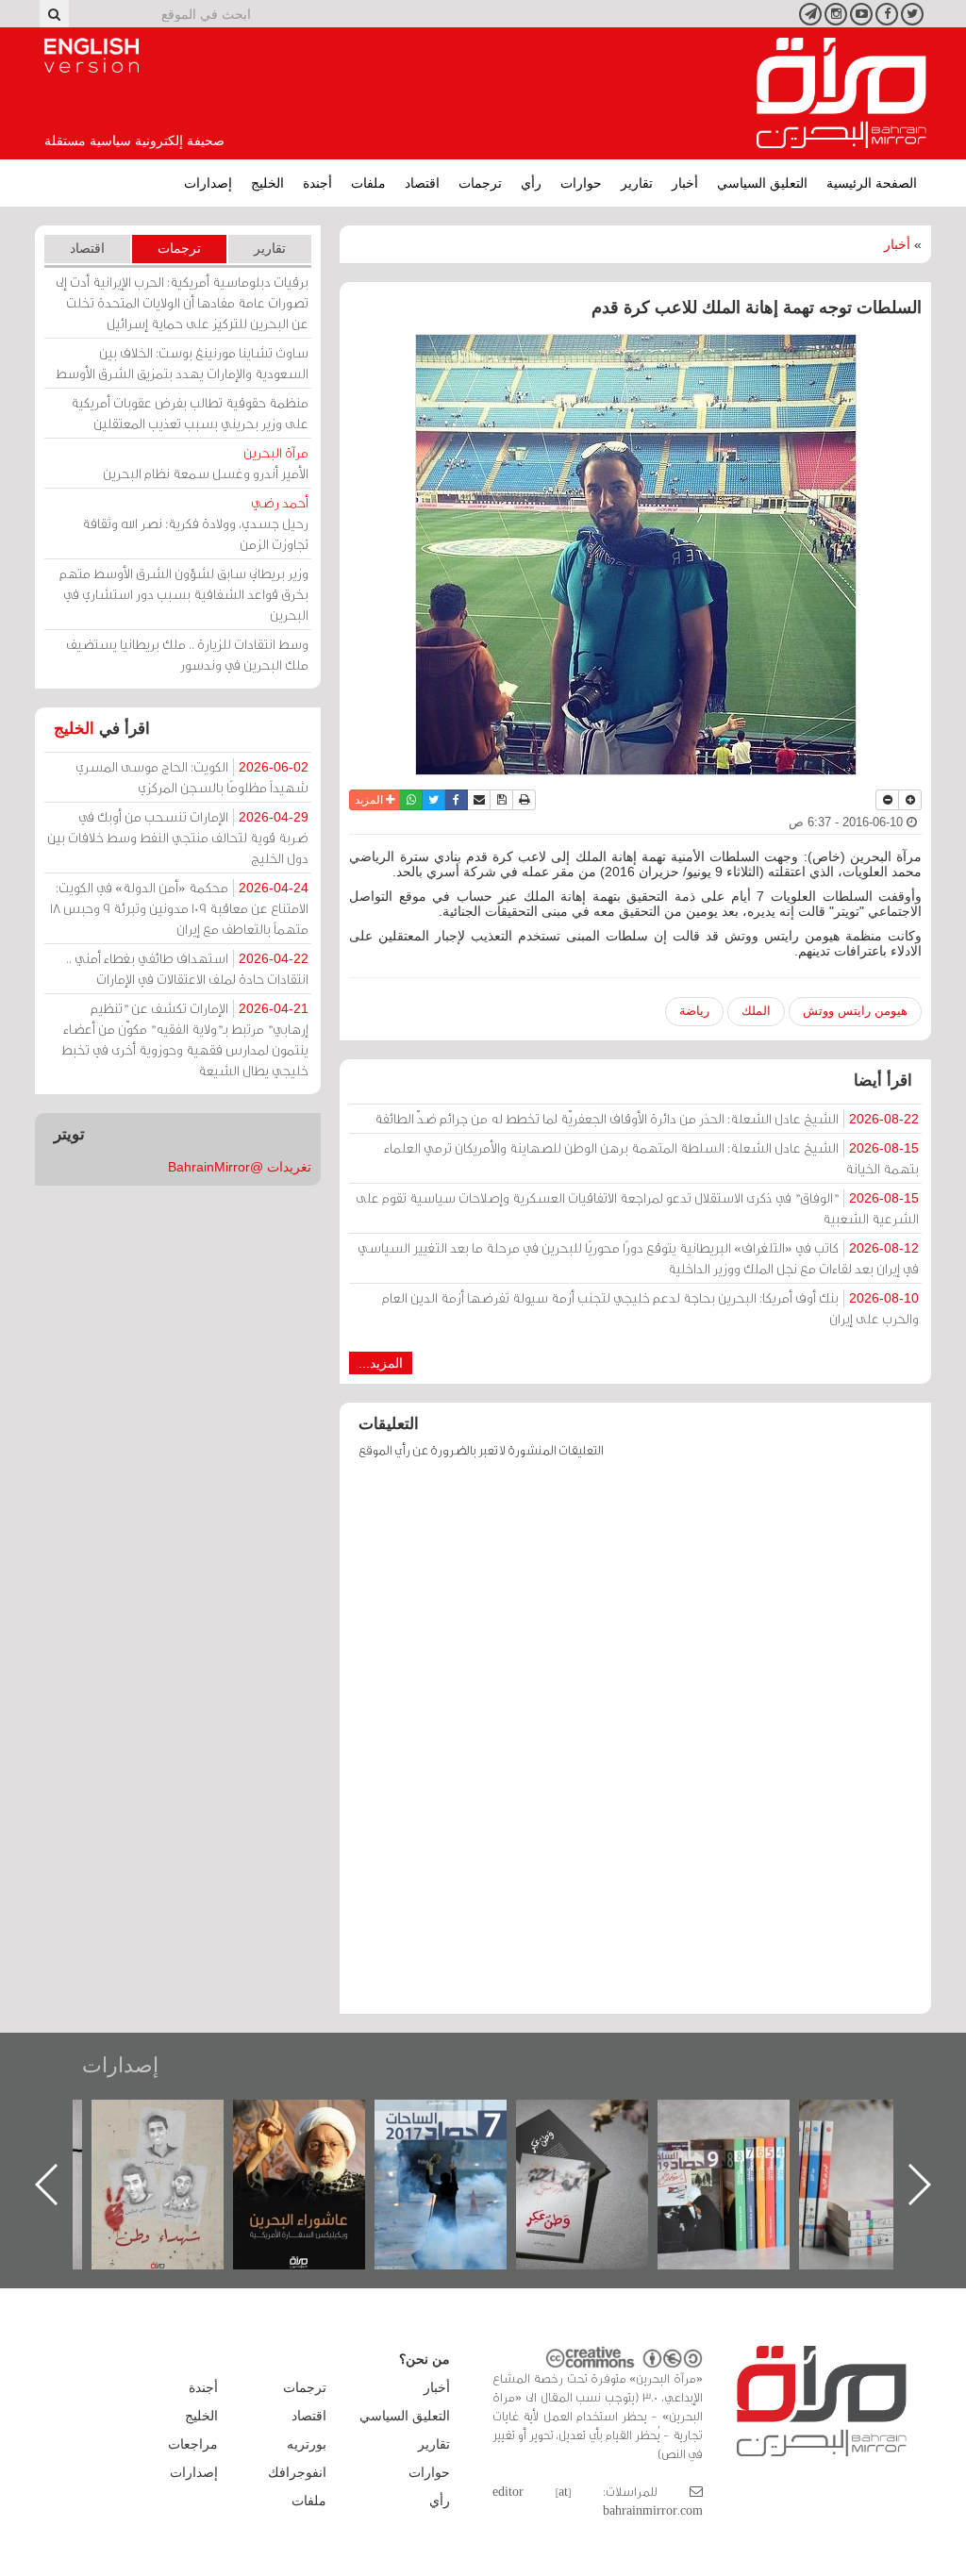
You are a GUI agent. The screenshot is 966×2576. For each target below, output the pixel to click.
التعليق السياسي (762, 183)
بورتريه (307, 2444)
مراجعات (193, 2444)
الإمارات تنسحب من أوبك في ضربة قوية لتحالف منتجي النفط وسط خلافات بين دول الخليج (178, 837)
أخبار (685, 183)
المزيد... (381, 1363)
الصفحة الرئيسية (872, 183)
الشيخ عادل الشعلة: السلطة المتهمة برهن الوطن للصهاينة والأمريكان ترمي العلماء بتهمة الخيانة (651, 1158)
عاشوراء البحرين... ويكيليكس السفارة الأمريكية (460, 2143)
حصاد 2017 (601, 2120)
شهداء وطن (318, 2120)
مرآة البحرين (841, 93)
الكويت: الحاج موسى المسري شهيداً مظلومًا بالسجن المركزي (192, 777)
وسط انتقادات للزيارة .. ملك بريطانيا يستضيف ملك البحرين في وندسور (187, 654)
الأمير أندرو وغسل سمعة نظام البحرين (206, 463)
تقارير (637, 183)
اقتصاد (422, 183)
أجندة (317, 183)
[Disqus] (635, 1745)
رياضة (694, 1011)
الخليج (267, 183)
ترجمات (480, 183)
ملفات (368, 183)
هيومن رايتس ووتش (855, 1011)
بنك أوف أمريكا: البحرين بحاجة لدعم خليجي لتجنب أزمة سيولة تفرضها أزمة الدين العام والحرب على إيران (650, 1308)
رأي (531, 183)
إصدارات (208, 183)
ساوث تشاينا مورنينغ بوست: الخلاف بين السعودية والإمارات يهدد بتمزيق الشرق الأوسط (182, 363)
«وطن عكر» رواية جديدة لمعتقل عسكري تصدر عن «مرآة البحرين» (742, 2154)
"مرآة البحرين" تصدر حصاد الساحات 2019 (884, 2143)
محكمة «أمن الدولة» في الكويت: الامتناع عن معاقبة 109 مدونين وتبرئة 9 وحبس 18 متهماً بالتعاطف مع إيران (179, 908)
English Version (92, 56)
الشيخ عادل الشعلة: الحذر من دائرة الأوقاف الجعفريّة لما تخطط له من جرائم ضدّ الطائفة (647, 1118)
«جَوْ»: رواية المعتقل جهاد (176, 2131)
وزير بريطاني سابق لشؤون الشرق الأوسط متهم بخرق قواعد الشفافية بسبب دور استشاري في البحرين (184, 594)
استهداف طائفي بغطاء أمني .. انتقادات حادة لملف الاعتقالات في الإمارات (187, 968)
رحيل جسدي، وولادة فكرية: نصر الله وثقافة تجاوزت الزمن (195, 523)
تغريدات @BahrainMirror (240, 1167)
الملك (756, 1011)
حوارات (581, 183)
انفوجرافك (297, 2472)
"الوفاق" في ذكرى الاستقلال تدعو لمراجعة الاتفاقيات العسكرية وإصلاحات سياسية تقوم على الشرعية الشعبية (637, 1208)
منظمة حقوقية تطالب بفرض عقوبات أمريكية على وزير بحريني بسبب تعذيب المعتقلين (190, 413)
